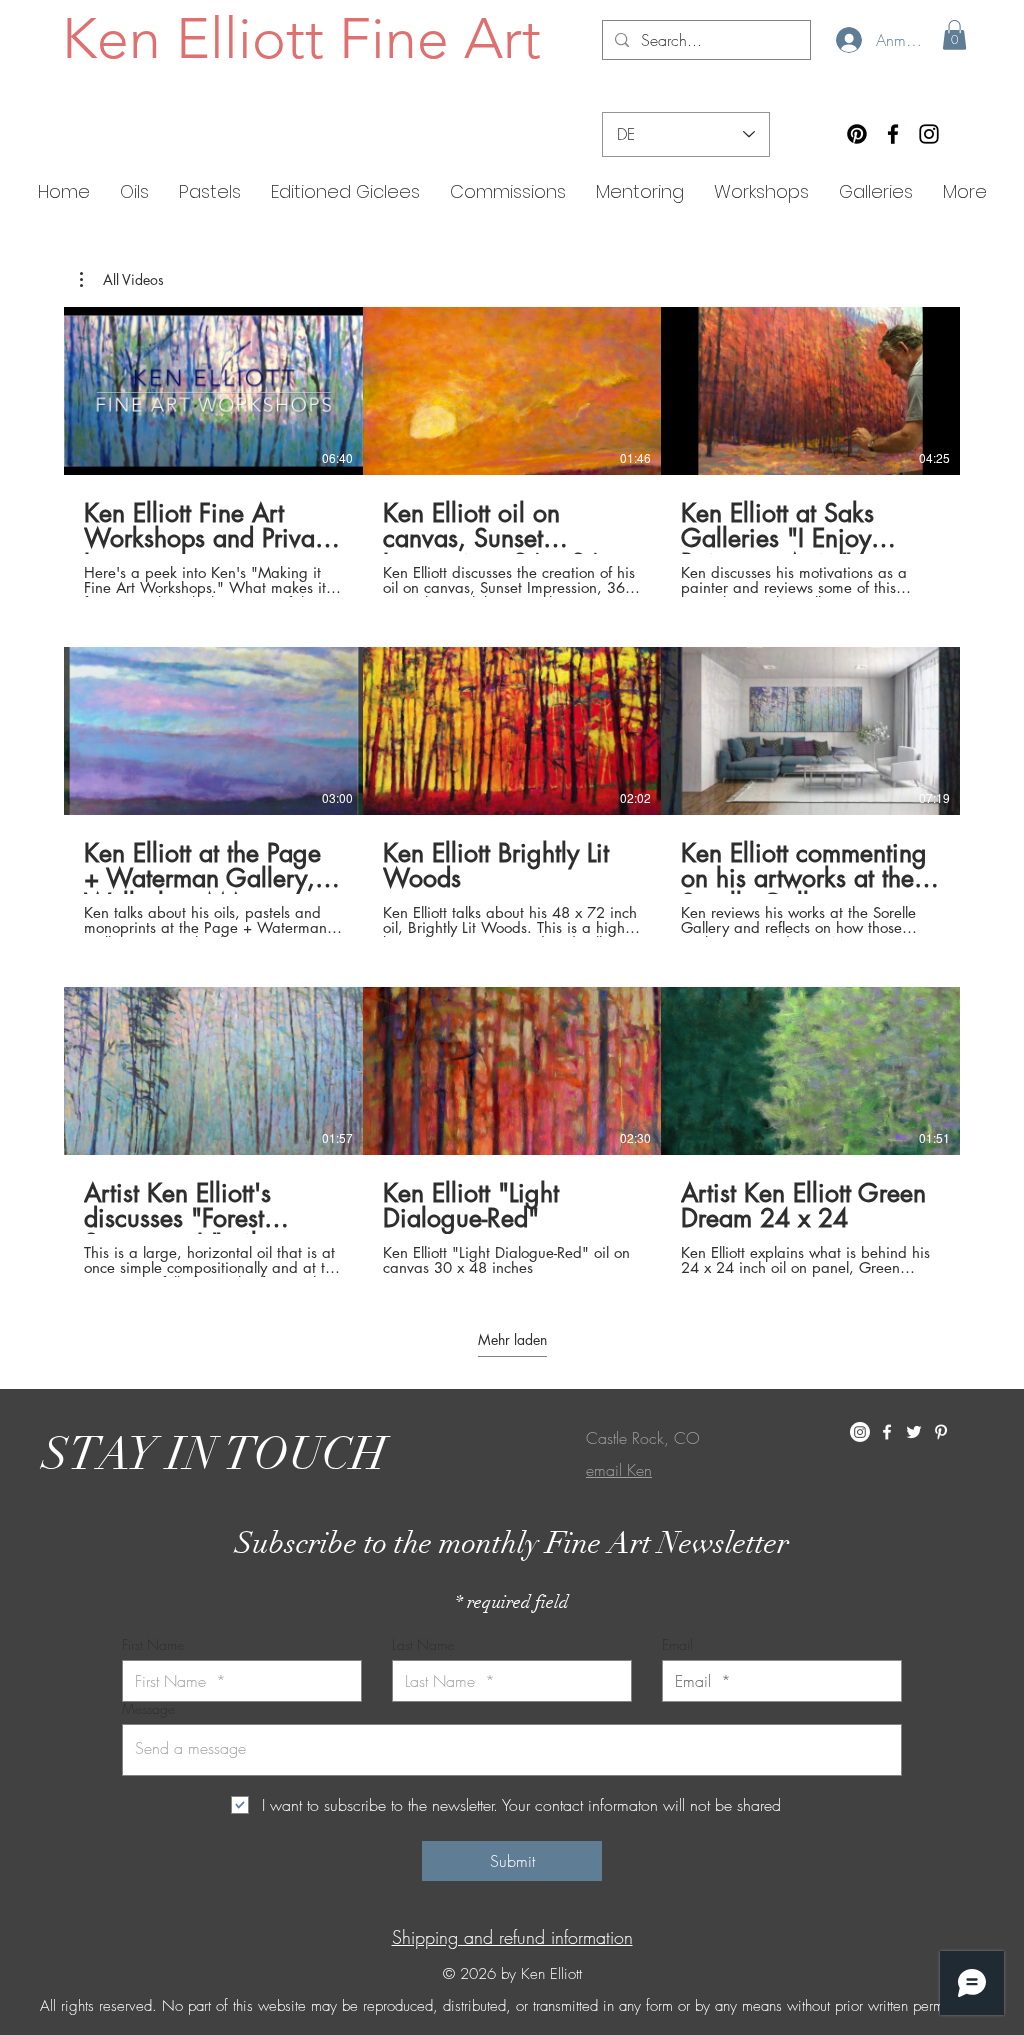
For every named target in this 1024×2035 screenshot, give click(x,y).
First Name (153, 1645)
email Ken (619, 1470)
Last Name (423, 1645)
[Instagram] (929, 134)
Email (677, 1645)
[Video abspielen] (213, 391)
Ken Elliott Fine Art (301, 38)
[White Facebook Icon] (887, 1432)
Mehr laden (512, 1340)
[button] (954, 35)
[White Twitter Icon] (914, 1432)
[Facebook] (893, 134)
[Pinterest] (857, 134)
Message (148, 1709)
